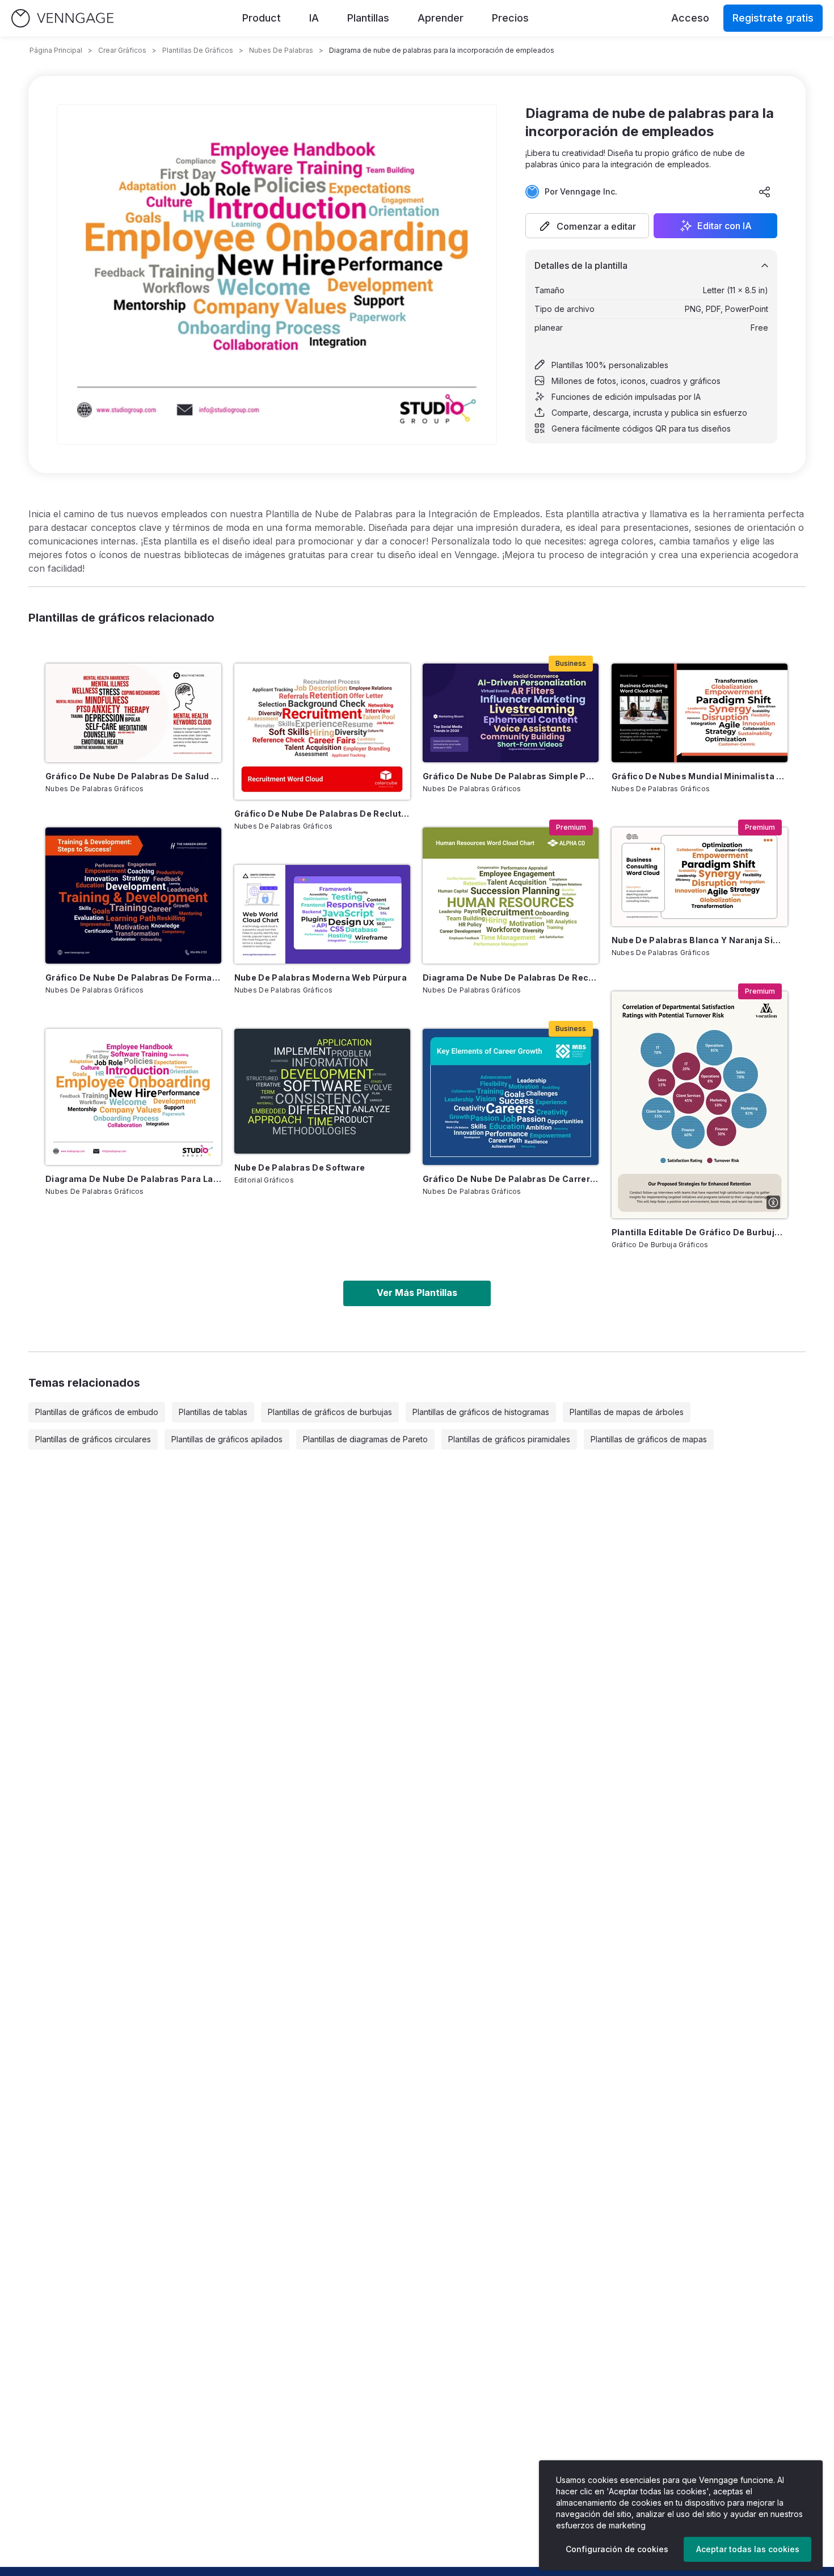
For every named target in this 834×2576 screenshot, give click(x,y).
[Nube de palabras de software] (322, 1091)
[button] (587, 226)
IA (314, 18)
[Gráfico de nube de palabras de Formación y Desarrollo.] (133, 896)
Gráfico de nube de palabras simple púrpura (511, 776)
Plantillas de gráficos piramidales (509, 1439)
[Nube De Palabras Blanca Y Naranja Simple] (700, 877)
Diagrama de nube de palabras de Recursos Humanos (511, 977)
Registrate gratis (773, 18)
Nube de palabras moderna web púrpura (321, 977)
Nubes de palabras (281, 50)
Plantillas (368, 18)
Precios (510, 18)
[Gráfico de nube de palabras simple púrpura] (511, 713)
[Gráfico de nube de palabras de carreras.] (511, 1097)
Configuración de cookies (617, 2549)
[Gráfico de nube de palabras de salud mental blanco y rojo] (133, 713)
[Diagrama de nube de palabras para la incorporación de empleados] (133, 1097)
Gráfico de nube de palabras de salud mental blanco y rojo (133, 776)
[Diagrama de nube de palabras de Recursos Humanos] (511, 896)
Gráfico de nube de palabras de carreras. (511, 1179)
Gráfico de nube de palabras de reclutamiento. (322, 814)
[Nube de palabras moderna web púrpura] (322, 914)
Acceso (690, 18)
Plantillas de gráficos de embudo (97, 1412)
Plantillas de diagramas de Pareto (365, 1439)
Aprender (441, 18)
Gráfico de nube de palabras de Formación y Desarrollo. (133, 977)
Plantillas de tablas (213, 1412)
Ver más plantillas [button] (417, 1293)
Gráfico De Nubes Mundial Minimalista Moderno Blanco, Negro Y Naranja (700, 776)
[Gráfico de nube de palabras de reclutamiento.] (322, 732)
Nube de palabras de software (300, 1167)
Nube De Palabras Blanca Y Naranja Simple (700, 940)
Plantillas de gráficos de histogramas (481, 1412)
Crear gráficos (122, 50)
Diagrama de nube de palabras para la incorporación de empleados (133, 1179)
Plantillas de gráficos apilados (227, 1439)
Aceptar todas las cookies (748, 2549)
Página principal (56, 50)
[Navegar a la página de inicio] (62, 18)
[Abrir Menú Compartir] (765, 192)
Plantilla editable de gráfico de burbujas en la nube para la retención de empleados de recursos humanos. (700, 1232)
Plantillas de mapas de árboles (627, 1412)
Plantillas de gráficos (198, 50)
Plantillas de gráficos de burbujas (330, 1412)
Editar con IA (725, 226)
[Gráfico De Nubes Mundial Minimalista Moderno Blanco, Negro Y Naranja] (700, 713)
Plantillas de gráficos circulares (93, 1439)
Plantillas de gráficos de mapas (649, 1439)
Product (262, 18)
